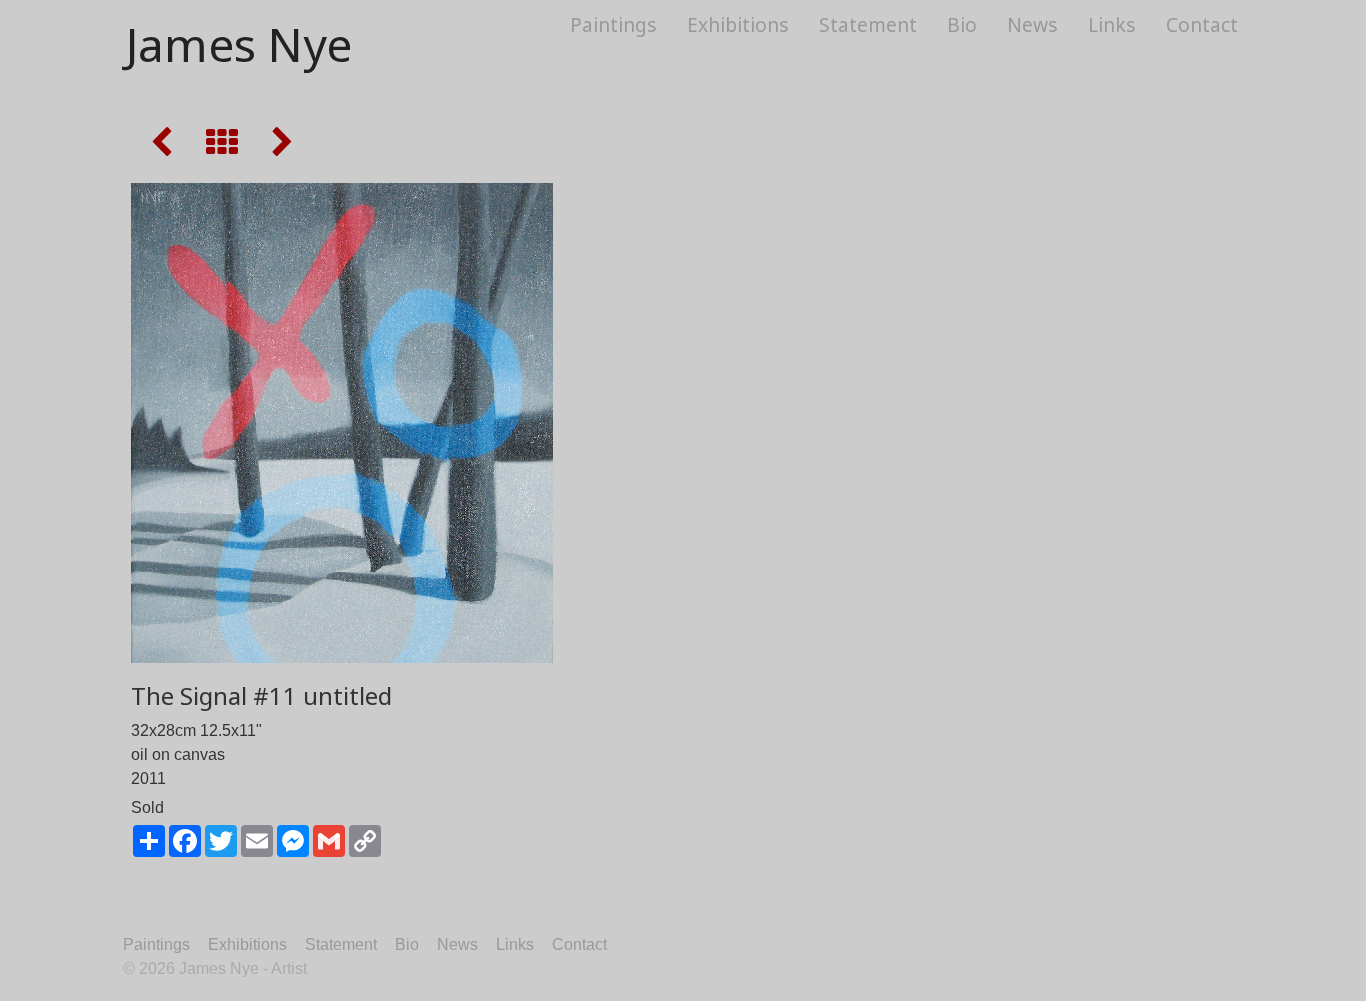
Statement (868, 24)
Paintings (613, 24)
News (1032, 24)
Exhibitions (738, 24)
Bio (962, 24)
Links (1112, 24)
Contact (1202, 24)
